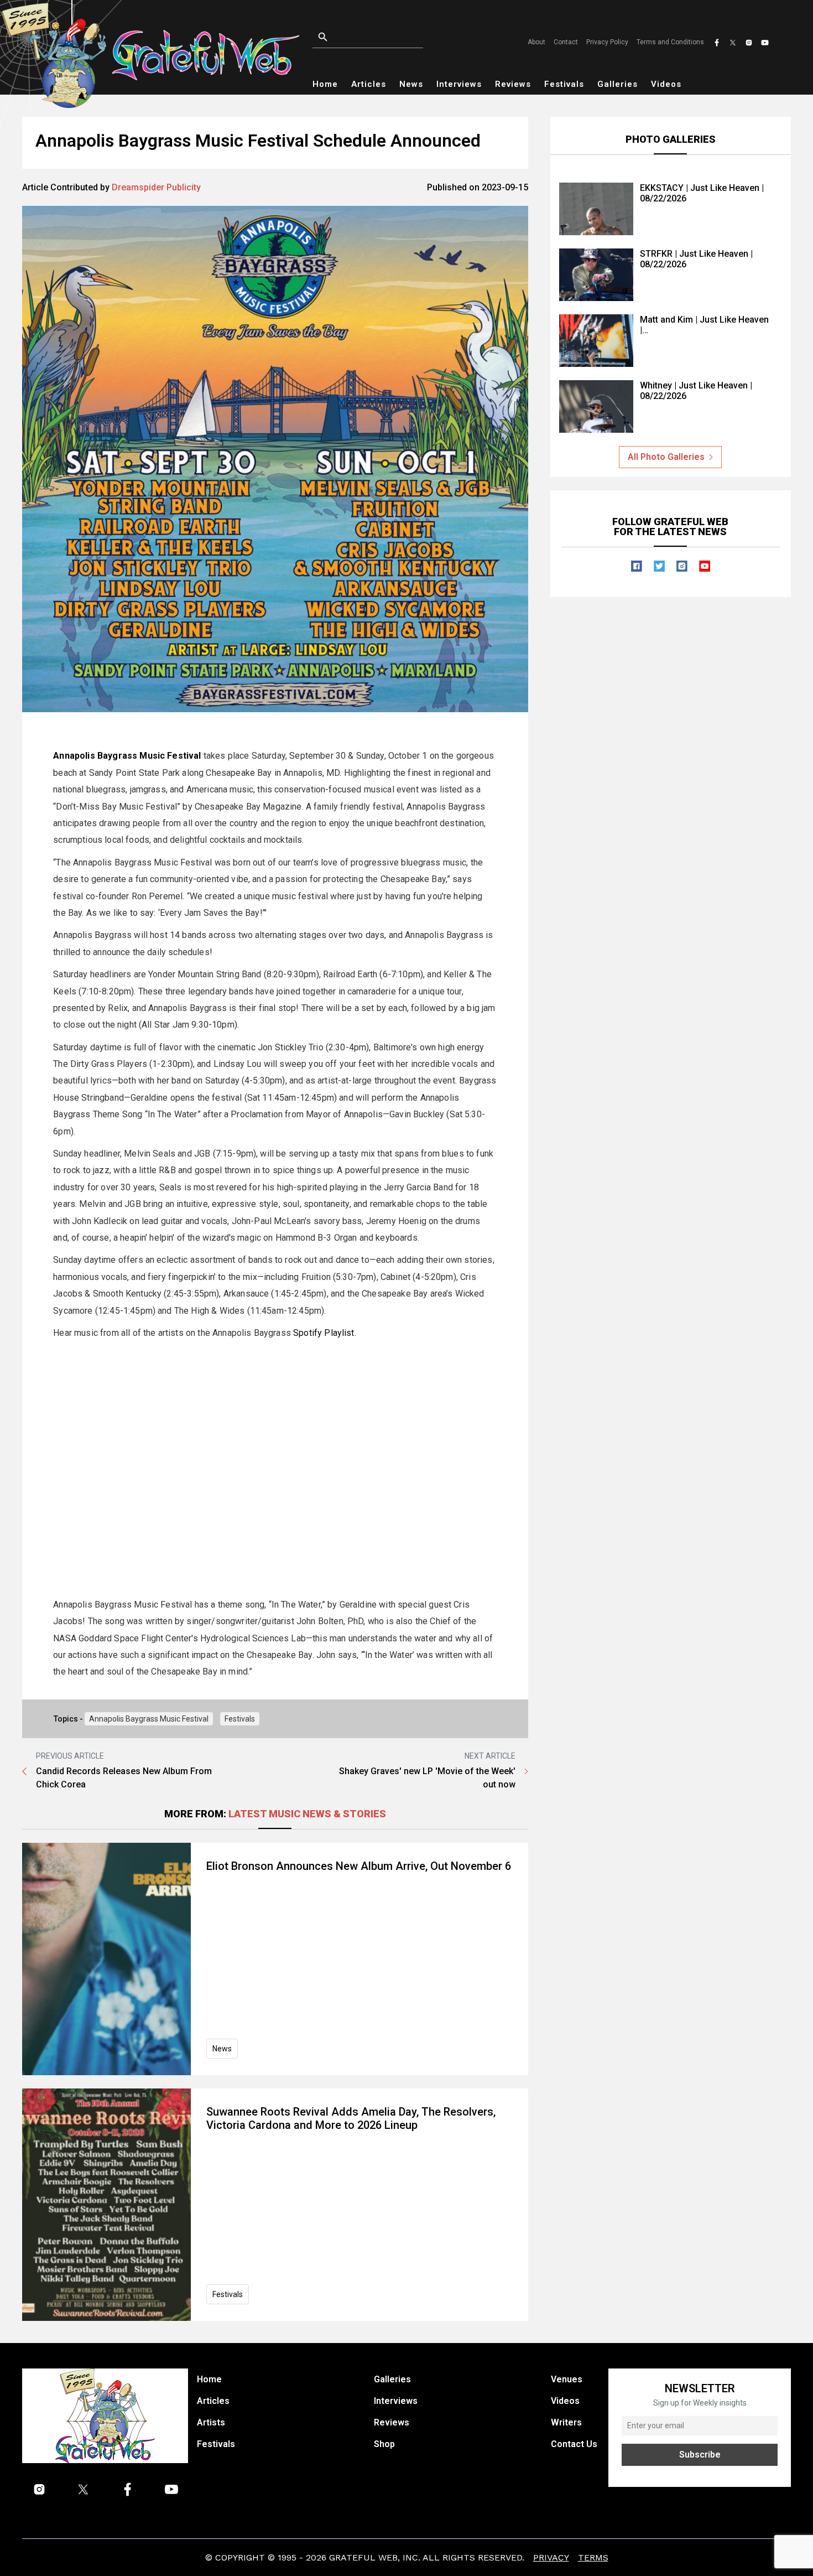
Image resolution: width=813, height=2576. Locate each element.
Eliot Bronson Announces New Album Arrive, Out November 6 (359, 1866)
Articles (369, 84)
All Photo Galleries (666, 457)
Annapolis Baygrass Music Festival (149, 1719)
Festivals (564, 84)
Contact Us (574, 2444)
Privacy (551, 2557)
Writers (566, 2422)
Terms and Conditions (670, 42)
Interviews (459, 84)
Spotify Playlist (324, 1333)
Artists (211, 2422)
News (411, 84)
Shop (384, 2444)
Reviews (513, 84)
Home (325, 84)
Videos (666, 84)
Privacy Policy (607, 42)
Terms (593, 2557)
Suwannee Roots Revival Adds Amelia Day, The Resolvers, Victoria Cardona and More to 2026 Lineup (351, 2118)
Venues (567, 2379)
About (536, 42)
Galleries (617, 84)
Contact (566, 42)
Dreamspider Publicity (156, 187)
